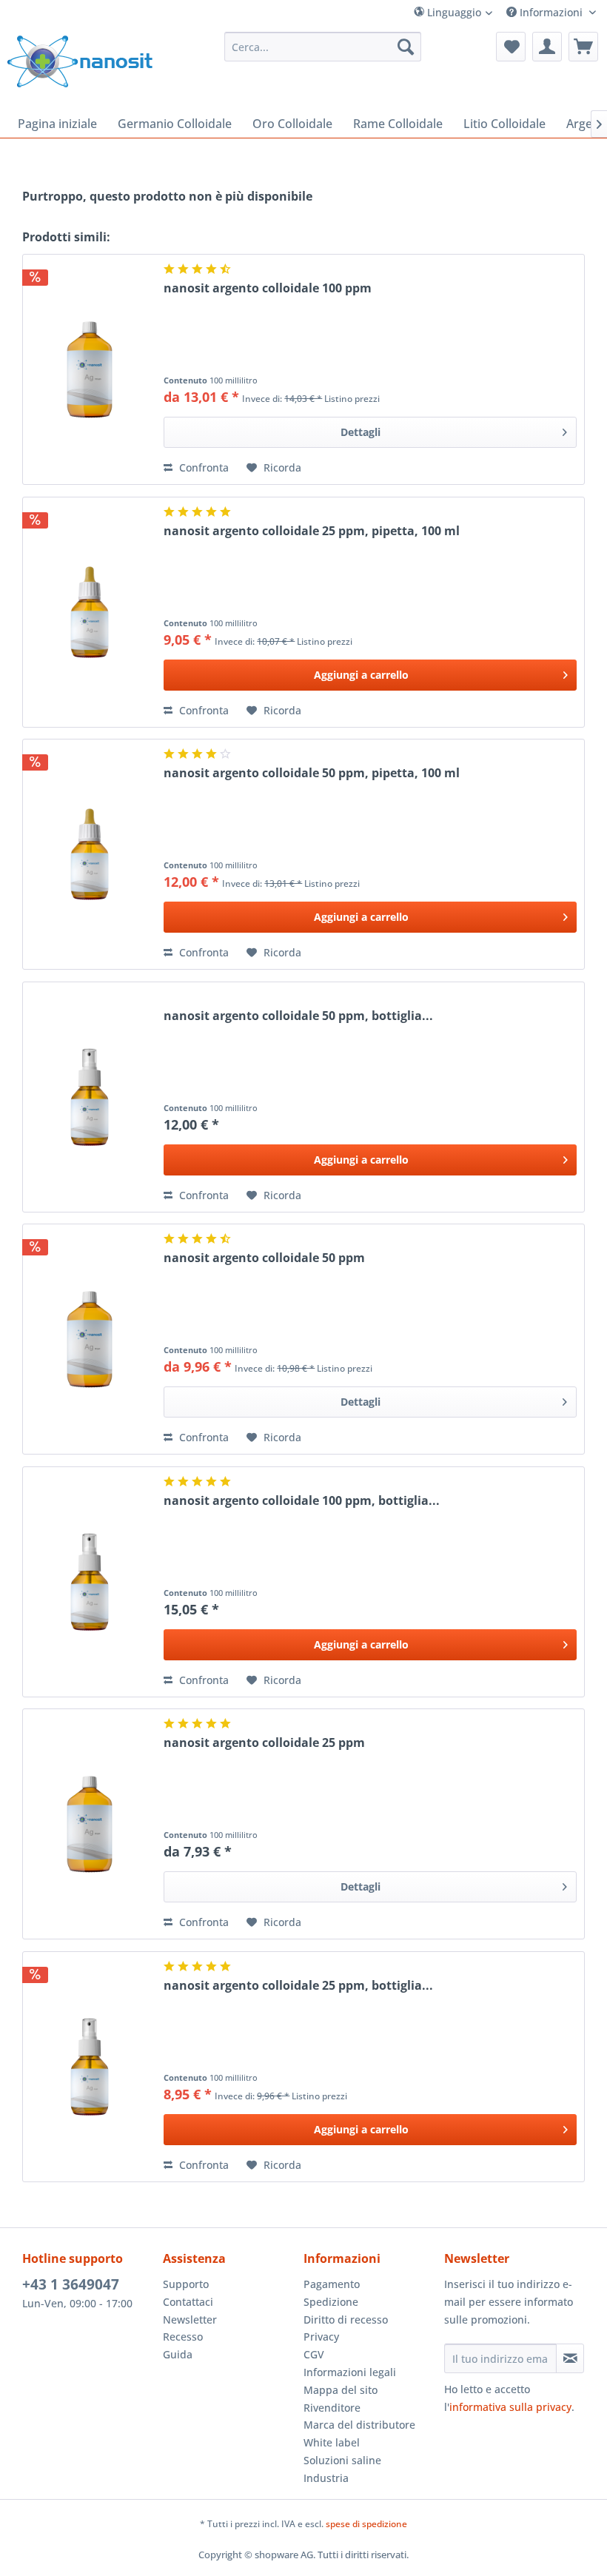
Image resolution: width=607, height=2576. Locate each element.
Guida (178, 2354)
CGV (314, 2354)
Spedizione (331, 2302)
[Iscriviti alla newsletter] (570, 2358)
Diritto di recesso (346, 2320)
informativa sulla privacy (510, 2407)
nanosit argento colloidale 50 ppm (264, 1258)
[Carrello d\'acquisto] (583, 47)
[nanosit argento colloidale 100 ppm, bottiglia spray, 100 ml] (90, 1582)
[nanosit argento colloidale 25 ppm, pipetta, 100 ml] (90, 612)
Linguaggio (453, 12)
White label (332, 2442)
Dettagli (360, 432)
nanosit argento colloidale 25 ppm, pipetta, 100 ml (312, 531)
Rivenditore (332, 2408)
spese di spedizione (366, 2524)
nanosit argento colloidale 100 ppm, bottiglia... (302, 1501)
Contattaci (188, 2302)
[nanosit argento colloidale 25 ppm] (90, 1824)
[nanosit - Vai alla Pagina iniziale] (80, 61)
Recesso (183, 2337)
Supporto (186, 2284)
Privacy (321, 2337)
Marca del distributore (359, 2425)
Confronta (202, 467)
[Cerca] (406, 47)
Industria (326, 2478)
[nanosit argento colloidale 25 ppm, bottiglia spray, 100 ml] (90, 2067)
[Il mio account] (547, 47)
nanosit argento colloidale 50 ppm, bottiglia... (298, 1016)
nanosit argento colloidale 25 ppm (264, 1743)
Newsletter (190, 2320)
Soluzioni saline (342, 2460)
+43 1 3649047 (71, 2284)
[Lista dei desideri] (511, 47)
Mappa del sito (341, 2390)
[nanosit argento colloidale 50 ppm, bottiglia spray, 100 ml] (90, 1097)
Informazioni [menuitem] (551, 12)
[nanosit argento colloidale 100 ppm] (90, 369)
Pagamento (332, 2284)
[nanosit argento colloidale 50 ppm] (90, 1339)
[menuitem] (483, 12)
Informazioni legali (350, 2372)
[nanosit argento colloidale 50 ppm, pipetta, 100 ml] (90, 854)
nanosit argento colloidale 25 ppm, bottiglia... (298, 1986)
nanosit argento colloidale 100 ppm (268, 288)
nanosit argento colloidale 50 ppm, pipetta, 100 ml (312, 773)
